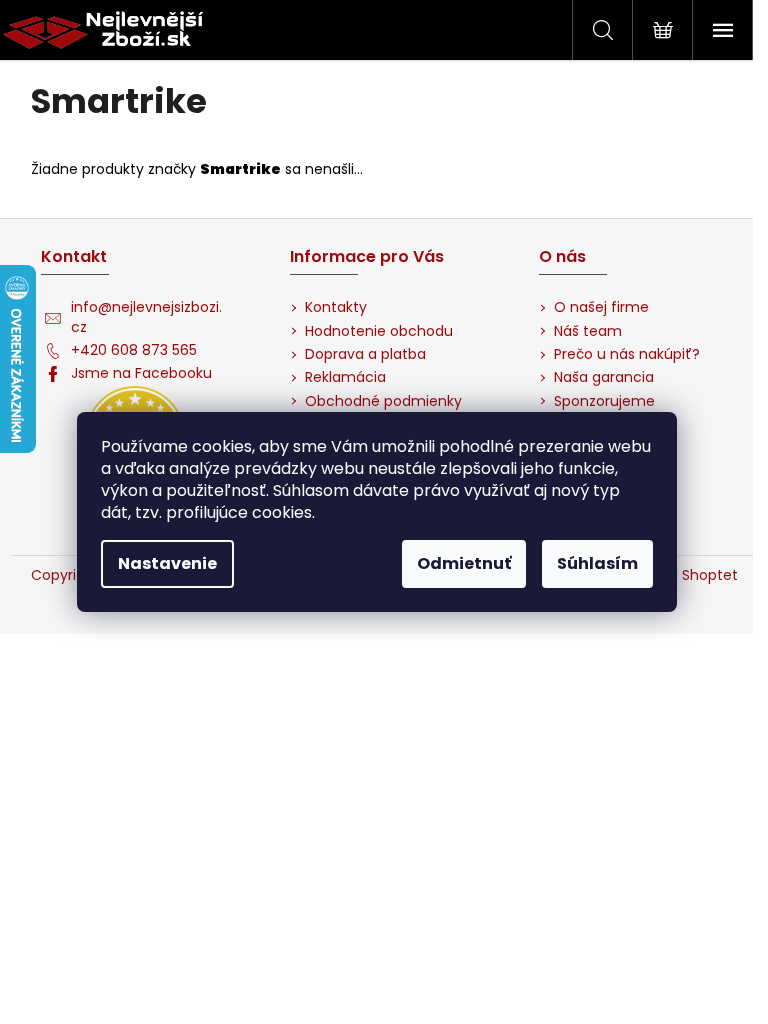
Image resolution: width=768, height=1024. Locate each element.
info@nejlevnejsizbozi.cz (146, 317)
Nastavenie (167, 563)
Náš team (588, 331)
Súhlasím (597, 563)
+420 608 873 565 (134, 350)
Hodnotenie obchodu (379, 331)
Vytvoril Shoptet (682, 575)
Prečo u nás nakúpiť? (627, 354)
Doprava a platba (365, 354)
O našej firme (601, 307)
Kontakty (336, 307)
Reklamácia (345, 377)
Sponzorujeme (604, 401)
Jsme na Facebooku (141, 373)
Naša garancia (604, 377)
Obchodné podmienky (383, 401)
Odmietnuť (464, 563)
